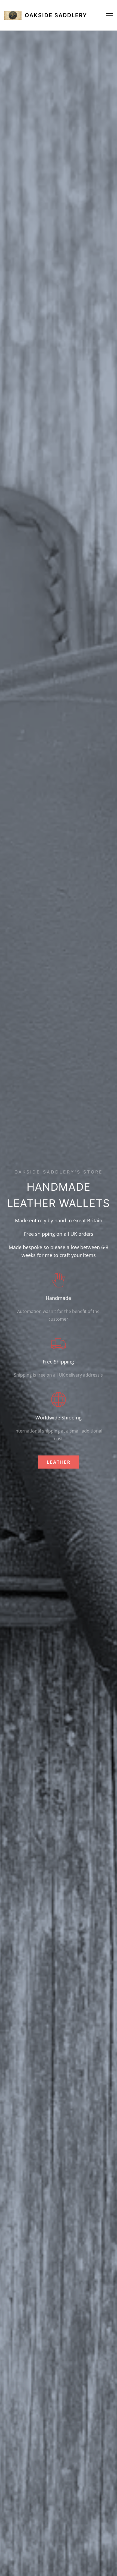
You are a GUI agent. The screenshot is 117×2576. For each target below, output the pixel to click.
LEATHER (59, 1462)
